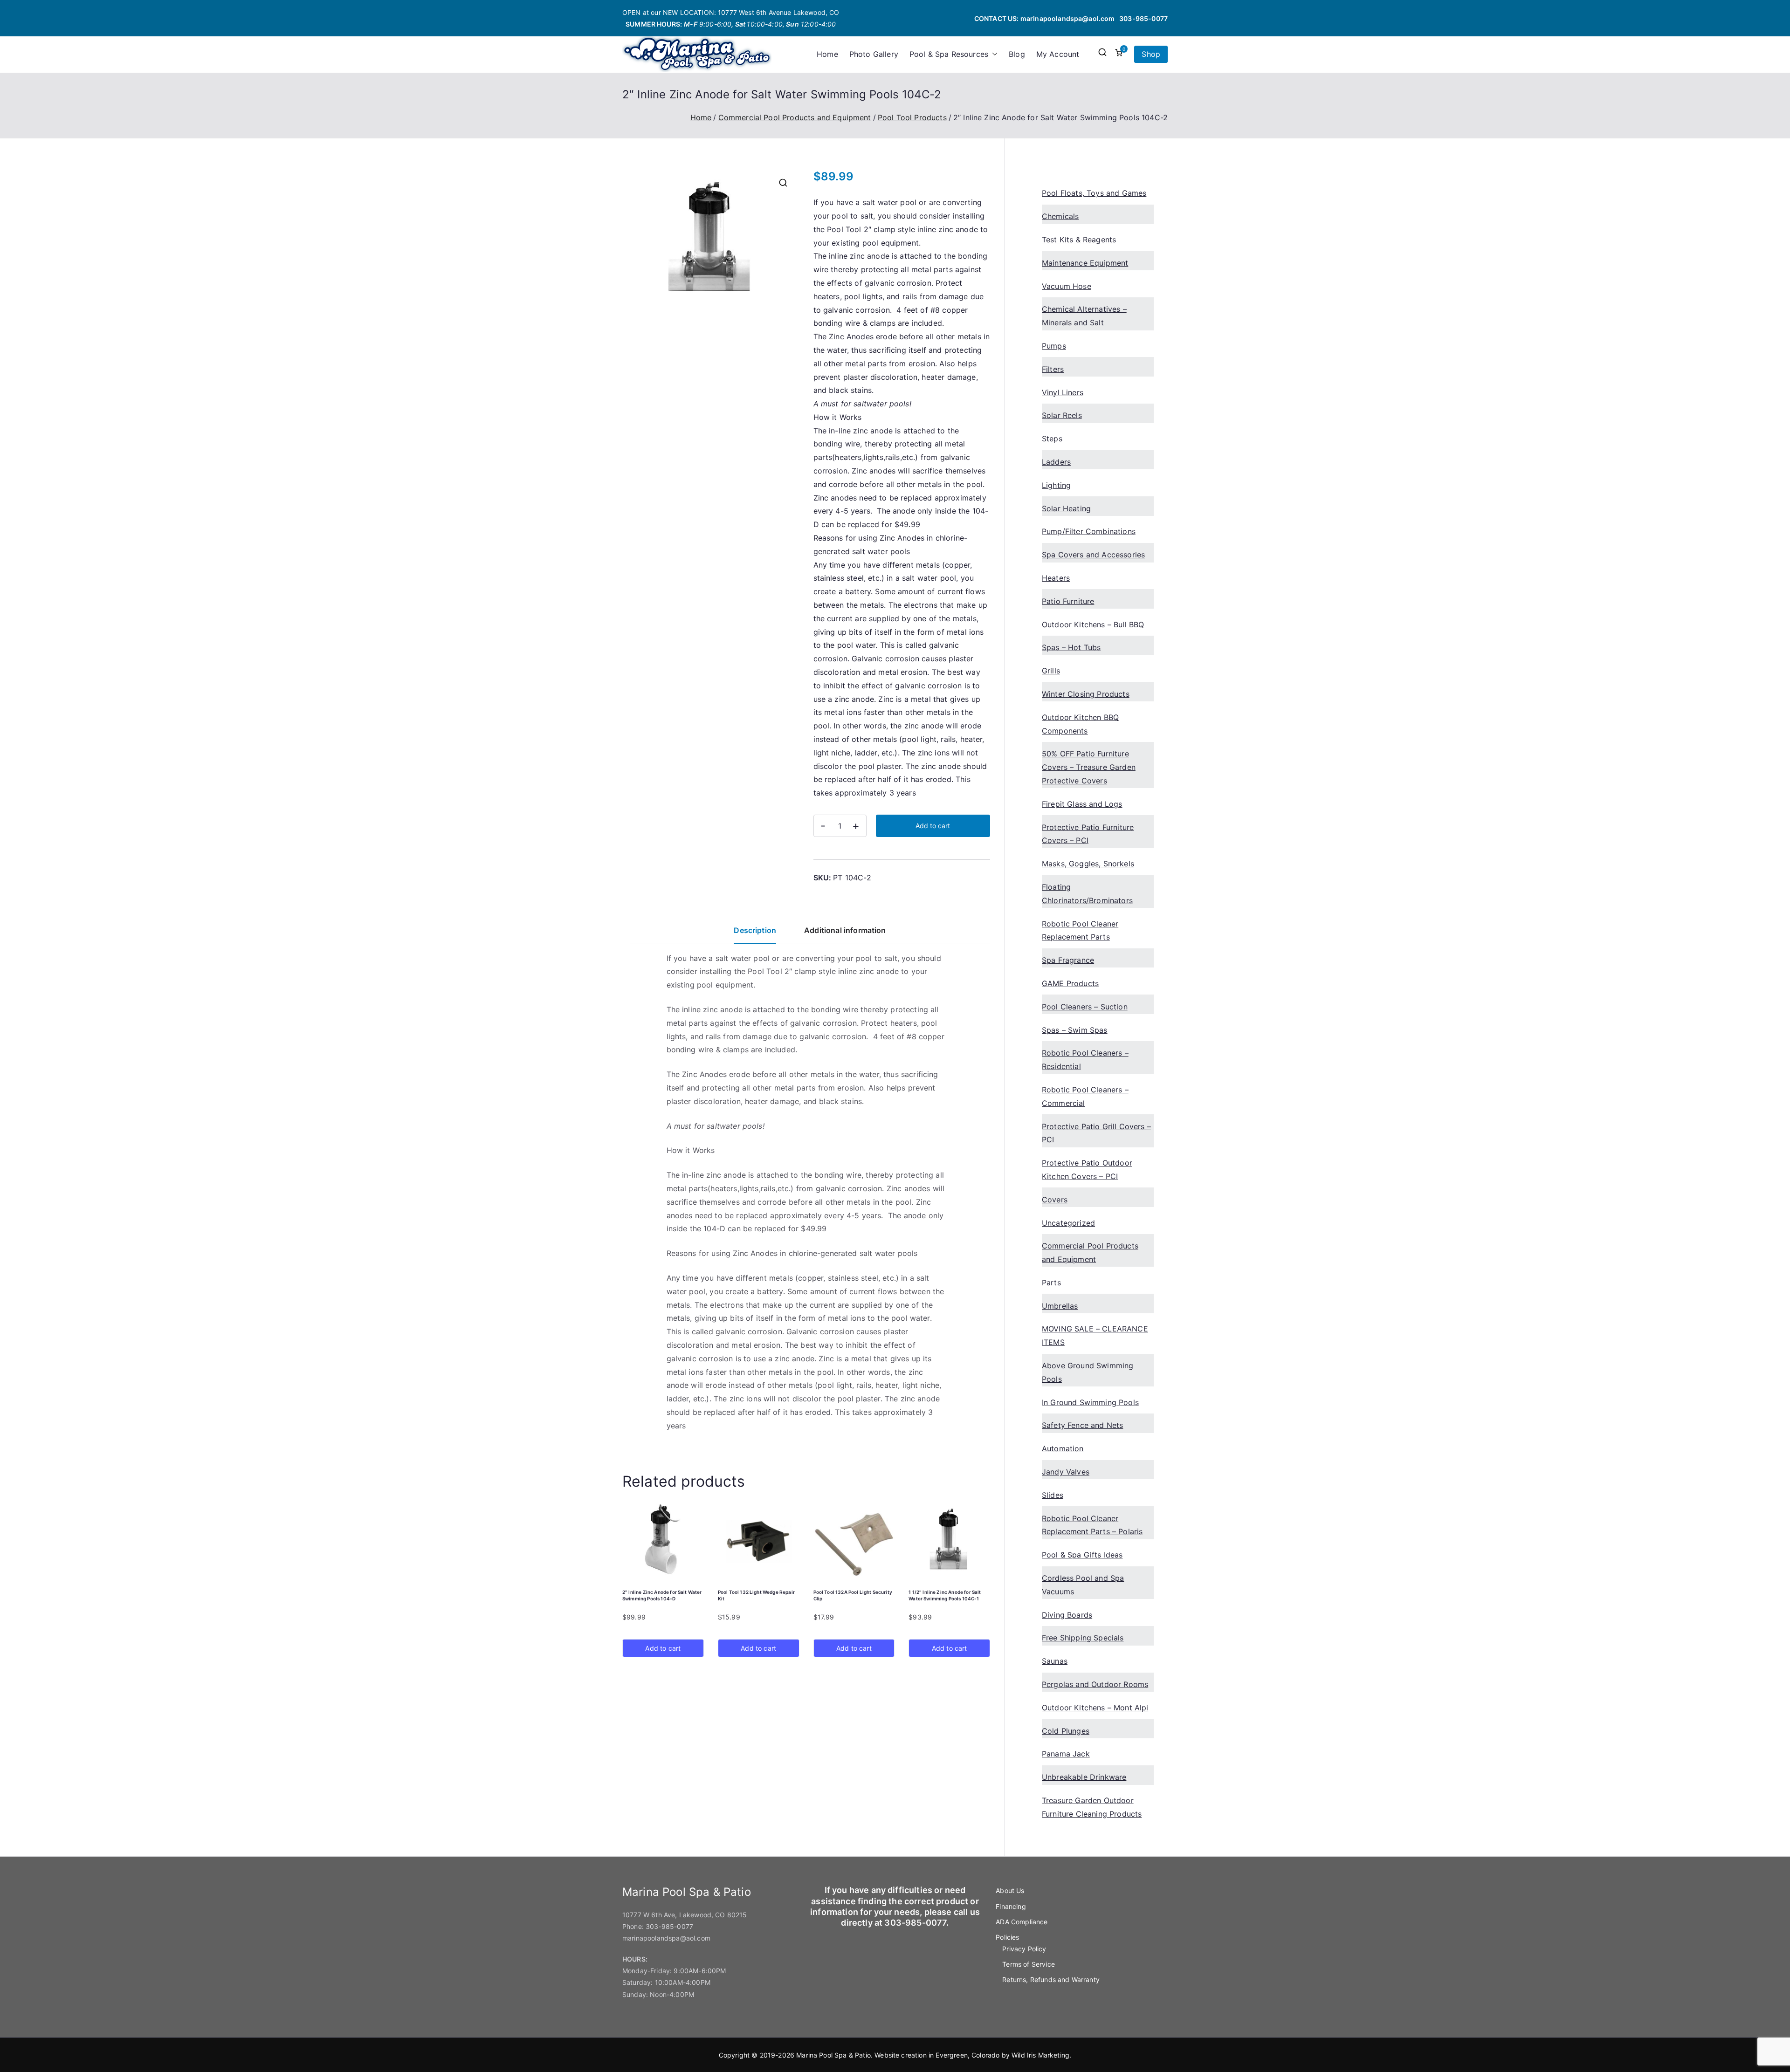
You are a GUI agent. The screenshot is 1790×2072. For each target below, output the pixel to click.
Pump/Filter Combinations (1089, 531)
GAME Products (1070, 983)
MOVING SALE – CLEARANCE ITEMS (1095, 1335)
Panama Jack (1066, 1754)
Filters (1053, 369)
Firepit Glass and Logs (1082, 804)
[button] (993, 54)
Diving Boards (1067, 1615)
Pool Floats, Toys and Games (1094, 193)
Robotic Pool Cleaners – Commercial (1085, 1096)
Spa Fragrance (1068, 960)
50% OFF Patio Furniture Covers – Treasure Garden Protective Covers (1089, 767)
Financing (1011, 1906)
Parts (1051, 1283)
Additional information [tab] (845, 930)
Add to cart (933, 826)
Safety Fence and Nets (1082, 1425)
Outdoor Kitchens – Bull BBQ (1093, 624)
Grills (1051, 671)
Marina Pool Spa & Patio (833, 2055)
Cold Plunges (1066, 1731)
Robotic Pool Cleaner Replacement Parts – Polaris (1092, 1525)
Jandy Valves (1066, 1472)
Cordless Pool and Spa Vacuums (1083, 1585)
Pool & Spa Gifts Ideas (1082, 1555)
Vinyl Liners (1063, 392)
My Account (1058, 54)
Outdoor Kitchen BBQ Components (1080, 724)
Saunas (1055, 1661)
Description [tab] (755, 930)
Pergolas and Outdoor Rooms (1095, 1684)
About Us (1010, 1890)
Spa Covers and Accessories (1093, 555)
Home (827, 54)
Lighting (1056, 485)
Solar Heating (1066, 508)
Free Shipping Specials (1083, 1638)
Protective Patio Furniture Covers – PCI (1088, 834)
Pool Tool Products (912, 117)
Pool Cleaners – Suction (1085, 1007)
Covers (1055, 1200)
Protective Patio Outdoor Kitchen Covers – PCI (1087, 1170)
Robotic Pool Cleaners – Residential (1085, 1060)
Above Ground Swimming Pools (1088, 1372)
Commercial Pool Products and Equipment (795, 117)
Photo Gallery (874, 54)
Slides (1053, 1495)
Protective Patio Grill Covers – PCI (1096, 1133)
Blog (1017, 54)
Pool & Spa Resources (949, 54)
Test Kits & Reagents (1079, 240)
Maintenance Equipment (1085, 263)
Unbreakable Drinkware (1084, 1777)
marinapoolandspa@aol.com (1068, 18)
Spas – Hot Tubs (1071, 647)
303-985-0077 (1143, 18)
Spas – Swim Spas (1075, 1030)
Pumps (1054, 346)
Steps (1052, 439)
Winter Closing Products (1086, 694)
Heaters (1056, 578)
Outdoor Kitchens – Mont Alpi (1095, 1708)
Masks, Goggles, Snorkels (1088, 864)
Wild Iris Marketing (1040, 2055)
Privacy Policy (1024, 1949)
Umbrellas (1060, 1306)
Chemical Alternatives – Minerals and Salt (1084, 316)
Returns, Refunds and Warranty (1051, 1979)
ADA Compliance (1022, 1922)
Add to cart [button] (663, 1648)
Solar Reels (1062, 415)
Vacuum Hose (1067, 286)
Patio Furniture (1068, 601)
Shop (1151, 54)
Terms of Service (1029, 1964)
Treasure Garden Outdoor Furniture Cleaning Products (1092, 1807)
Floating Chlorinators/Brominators (1087, 894)
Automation (1063, 1448)
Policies (1007, 1937)
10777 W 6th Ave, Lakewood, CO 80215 (685, 1915)
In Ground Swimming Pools (1090, 1402)
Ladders (1056, 462)
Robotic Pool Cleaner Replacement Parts (1080, 930)
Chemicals (1060, 216)
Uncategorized (1068, 1223)
